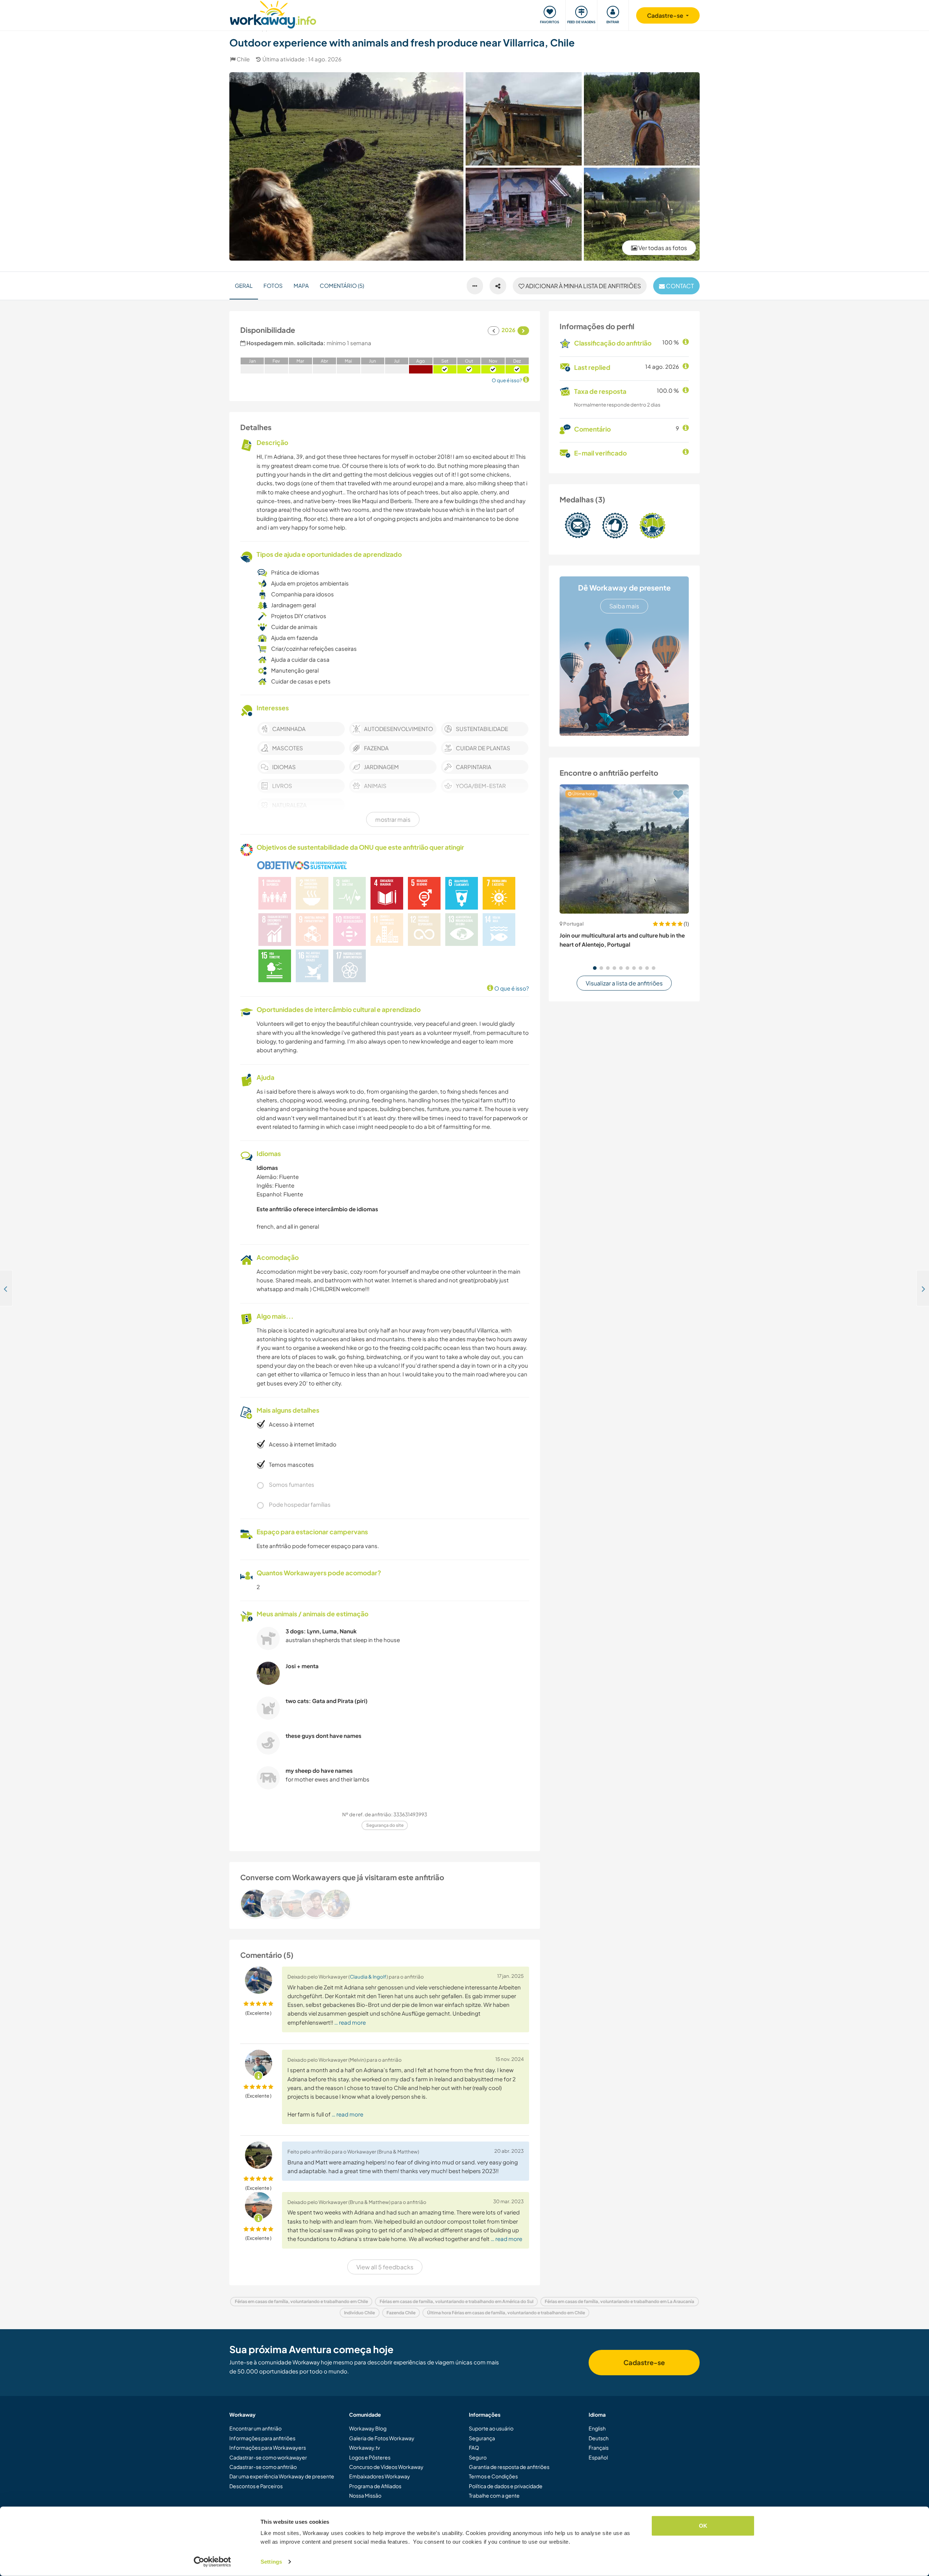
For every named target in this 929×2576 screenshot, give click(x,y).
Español (598, 2457)
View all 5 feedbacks (385, 2267)
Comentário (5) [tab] (342, 285)
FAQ (474, 2448)
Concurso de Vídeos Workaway (386, 2467)
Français (599, 2448)
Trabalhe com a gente (494, 2495)
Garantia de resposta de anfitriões (509, 2467)
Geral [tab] (244, 285)
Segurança (482, 2438)
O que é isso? (511, 988)
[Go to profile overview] (385, 1903)
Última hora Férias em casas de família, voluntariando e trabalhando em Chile (506, 2313)
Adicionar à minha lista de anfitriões (583, 286)
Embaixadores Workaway (380, 2476)
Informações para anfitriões (262, 2438)
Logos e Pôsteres (370, 2457)
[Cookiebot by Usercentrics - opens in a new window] (212, 2562)
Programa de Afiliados (375, 2486)
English (597, 2428)
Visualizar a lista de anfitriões (624, 983)
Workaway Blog (368, 2428)
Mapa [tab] (301, 285)
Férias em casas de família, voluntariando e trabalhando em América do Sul (457, 2301)
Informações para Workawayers (268, 2448)
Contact (679, 286)
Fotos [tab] (273, 285)
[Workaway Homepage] (273, 14)
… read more (350, 2022)
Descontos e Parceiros (256, 2486)
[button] (595, 968)
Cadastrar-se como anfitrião (263, 2467)
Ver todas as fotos (662, 248)
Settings (271, 2562)
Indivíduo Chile (359, 2313)
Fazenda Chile (401, 2313)
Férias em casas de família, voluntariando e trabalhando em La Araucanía (619, 2301)
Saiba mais (624, 606)
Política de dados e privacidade (506, 2486)
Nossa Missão (365, 2495)
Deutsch (599, 2438)
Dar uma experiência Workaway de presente (282, 2476)
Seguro (478, 2457)
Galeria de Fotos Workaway (382, 2438)
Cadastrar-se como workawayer (268, 2457)
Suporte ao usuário (491, 2428)
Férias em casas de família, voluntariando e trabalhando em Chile (301, 2301)
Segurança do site (385, 1825)
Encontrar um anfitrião (255, 2428)
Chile (243, 59)
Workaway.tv (365, 2448)
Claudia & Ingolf (368, 1977)
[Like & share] (498, 286)
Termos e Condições (493, 2476)
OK (703, 2526)
